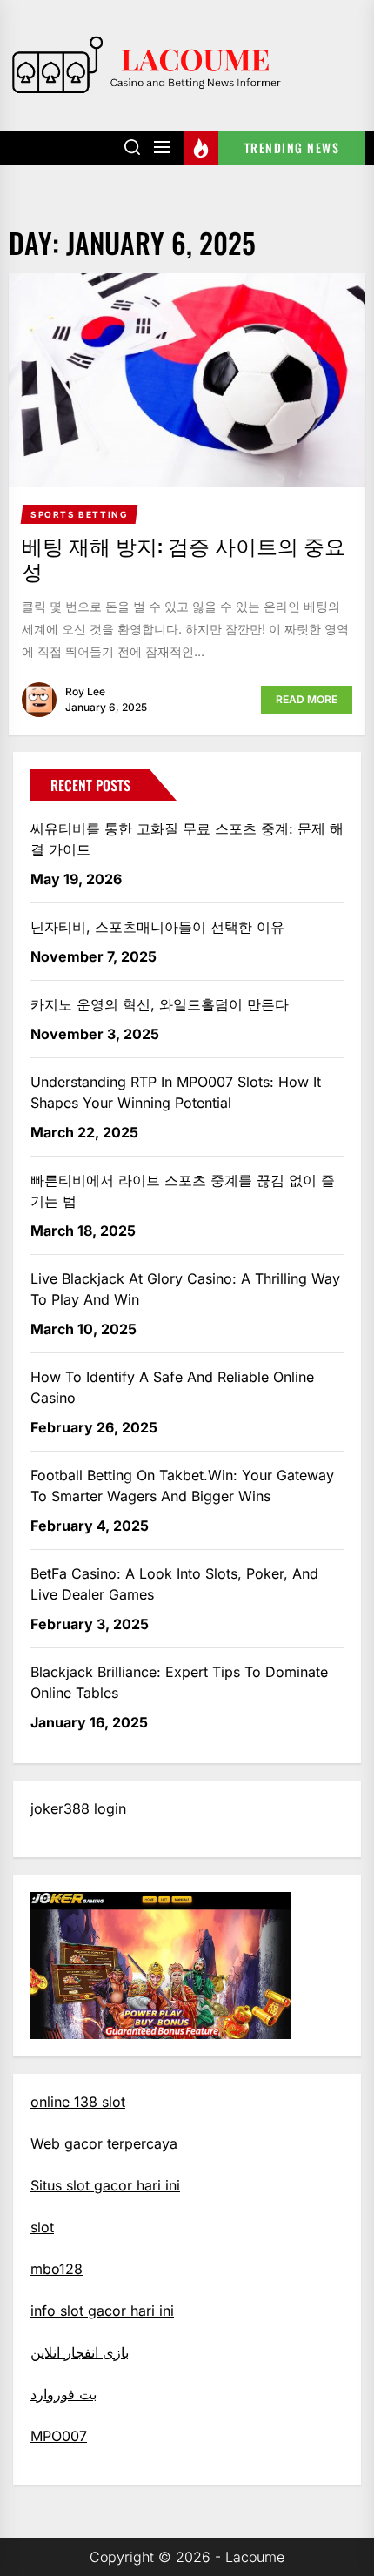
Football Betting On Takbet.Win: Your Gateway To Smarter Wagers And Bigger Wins (182, 1486)
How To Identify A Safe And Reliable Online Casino (172, 1387)
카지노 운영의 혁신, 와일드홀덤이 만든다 (160, 1004)
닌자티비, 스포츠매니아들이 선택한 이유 (157, 927)
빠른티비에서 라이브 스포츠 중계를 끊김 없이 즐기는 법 (183, 1191)
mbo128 (57, 2269)
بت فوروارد (63, 2394)
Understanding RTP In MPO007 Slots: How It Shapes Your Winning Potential (176, 1092)
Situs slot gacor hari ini (105, 2185)
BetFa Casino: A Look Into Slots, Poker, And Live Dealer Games (174, 1584)
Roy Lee (85, 691)
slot (42, 2227)
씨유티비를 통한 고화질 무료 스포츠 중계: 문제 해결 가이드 (187, 839)
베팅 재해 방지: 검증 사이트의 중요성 (184, 557)
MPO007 (59, 2436)
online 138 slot (78, 2102)
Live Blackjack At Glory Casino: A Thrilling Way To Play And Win (185, 1289)
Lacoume (255, 2557)
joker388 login (78, 1808)
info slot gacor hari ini (102, 2311)
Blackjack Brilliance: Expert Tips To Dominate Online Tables (179, 1682)
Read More (307, 699)
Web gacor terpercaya (104, 2143)
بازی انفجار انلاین (80, 2352)
